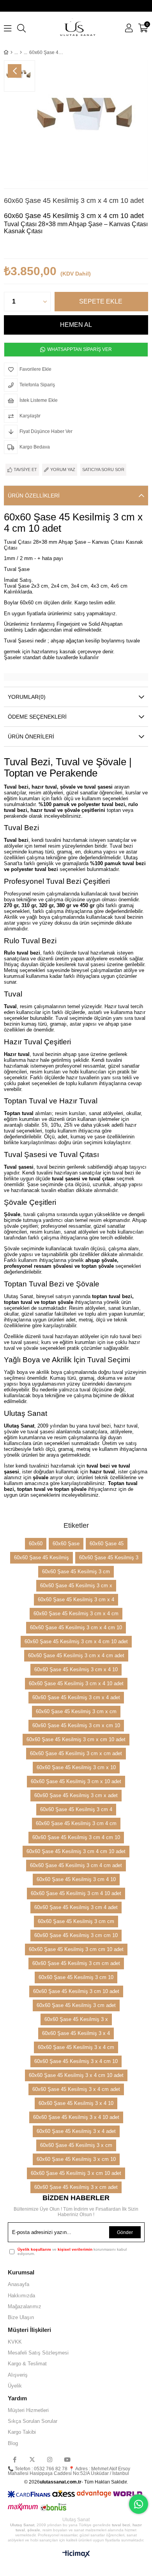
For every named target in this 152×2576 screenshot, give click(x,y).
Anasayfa (19, 2284)
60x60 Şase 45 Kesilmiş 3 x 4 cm (76, 2047)
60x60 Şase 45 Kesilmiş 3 (109, 1558)
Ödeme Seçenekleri (37, 717)
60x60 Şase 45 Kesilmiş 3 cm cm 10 (76, 1935)
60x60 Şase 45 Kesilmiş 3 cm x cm (76, 1711)
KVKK (15, 2342)
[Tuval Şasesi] (21, 52)
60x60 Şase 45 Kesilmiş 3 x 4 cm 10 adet (76, 2075)
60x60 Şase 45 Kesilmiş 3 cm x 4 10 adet (76, 1683)
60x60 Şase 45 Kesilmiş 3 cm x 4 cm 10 (76, 1627)
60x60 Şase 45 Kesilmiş (42, 1558)
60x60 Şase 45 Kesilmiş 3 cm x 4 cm (76, 1613)
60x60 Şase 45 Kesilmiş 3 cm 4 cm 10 (76, 1837)
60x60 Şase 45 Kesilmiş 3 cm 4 (76, 1809)
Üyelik (15, 2386)
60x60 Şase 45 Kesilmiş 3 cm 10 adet (76, 1991)
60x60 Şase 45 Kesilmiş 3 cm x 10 (76, 1767)
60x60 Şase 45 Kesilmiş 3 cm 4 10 (76, 1879)
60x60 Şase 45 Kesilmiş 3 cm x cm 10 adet (76, 1739)
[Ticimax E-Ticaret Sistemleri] (76, 2554)
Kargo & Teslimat (27, 2364)
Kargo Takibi (22, 2432)
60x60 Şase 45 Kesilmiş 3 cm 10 (76, 1977)
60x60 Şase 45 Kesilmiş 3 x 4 (76, 2033)
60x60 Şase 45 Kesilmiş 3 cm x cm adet (76, 1753)
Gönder (125, 2232)
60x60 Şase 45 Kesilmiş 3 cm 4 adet (76, 1907)
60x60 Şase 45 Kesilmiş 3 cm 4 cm (76, 1823)
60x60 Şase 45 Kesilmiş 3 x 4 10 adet (76, 2117)
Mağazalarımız (25, 2306)
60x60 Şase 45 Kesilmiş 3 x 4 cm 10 (76, 2061)
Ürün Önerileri (31, 736)
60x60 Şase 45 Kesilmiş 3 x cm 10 (76, 2159)
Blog (13, 2443)
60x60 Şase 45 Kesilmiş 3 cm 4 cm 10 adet (76, 1851)
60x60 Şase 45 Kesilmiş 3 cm (76, 1572)
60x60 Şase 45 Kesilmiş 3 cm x (76, 1586)
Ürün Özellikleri (34, 496)
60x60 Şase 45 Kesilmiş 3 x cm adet (76, 2187)
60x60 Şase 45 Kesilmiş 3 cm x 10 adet (76, 1781)
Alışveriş (18, 2375)
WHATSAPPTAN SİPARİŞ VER (79, 349)
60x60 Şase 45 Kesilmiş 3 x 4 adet (76, 2131)
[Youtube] (67, 2460)
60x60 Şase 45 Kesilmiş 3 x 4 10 (76, 2103)
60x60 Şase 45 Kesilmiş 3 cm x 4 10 (76, 1669)
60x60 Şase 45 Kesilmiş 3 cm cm (76, 1921)
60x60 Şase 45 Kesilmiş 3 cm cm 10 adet (76, 1949)
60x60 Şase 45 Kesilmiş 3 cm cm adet (76, 1963)
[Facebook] (15, 2460)
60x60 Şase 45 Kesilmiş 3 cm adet (76, 2005)
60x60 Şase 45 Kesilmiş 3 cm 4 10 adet (76, 1893)
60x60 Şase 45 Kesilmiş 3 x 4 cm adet (76, 2089)
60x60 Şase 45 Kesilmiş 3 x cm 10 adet (76, 2173)
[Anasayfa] (11, 52)
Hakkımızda (21, 2296)
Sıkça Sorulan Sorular (33, 2421)
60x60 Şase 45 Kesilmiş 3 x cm (76, 2145)
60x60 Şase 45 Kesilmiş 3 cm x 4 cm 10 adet (76, 1641)
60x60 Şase (66, 1544)
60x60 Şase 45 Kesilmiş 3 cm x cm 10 (76, 1725)
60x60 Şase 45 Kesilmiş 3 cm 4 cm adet (76, 1865)
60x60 (36, 1544)
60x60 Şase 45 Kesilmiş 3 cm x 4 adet (76, 1697)
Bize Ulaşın (21, 2317)
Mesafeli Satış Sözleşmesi (38, 2353)
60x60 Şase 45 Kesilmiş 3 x (76, 2019)
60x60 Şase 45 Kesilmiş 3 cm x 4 (76, 1600)
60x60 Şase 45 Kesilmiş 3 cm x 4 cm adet (76, 1655)
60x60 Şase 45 (107, 1544)
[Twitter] (32, 2460)
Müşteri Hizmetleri (28, 2410)
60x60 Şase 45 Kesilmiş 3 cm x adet (76, 1795)
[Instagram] (50, 2460)
